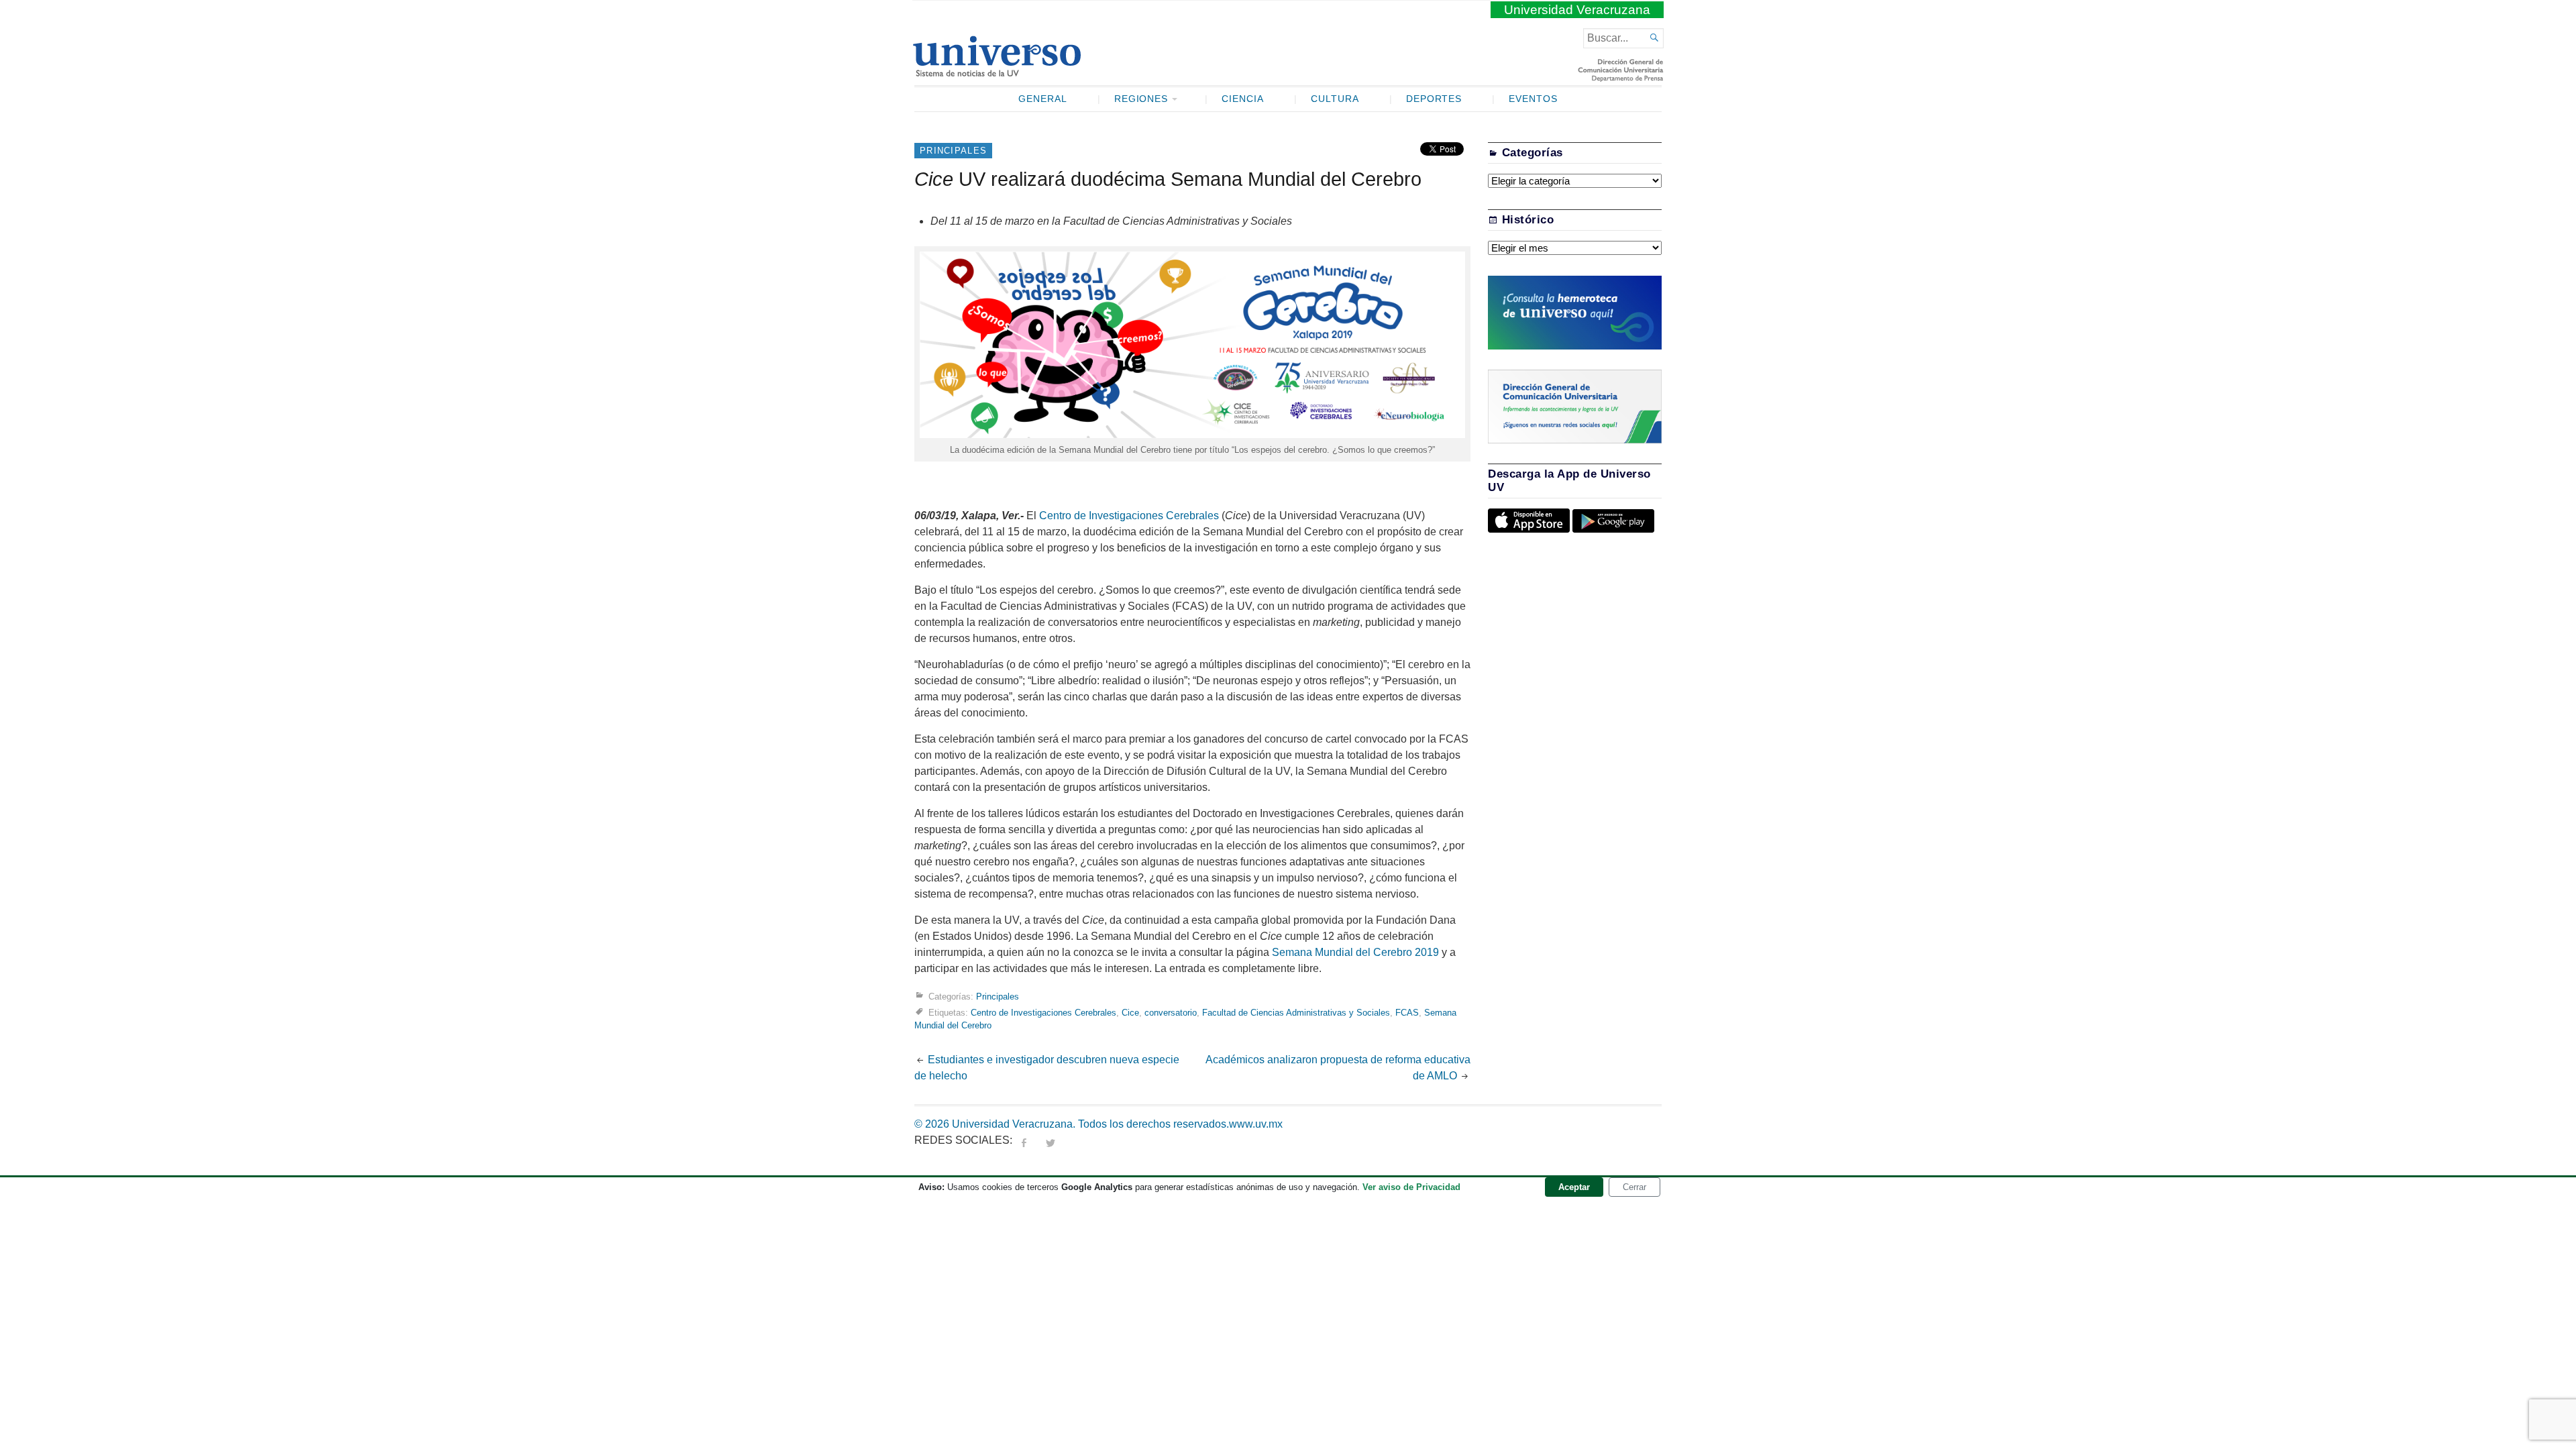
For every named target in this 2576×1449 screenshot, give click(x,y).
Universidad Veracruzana (1577, 10)
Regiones (1141, 99)
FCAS (1407, 1013)
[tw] (1051, 1140)
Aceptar (1574, 1187)
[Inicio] (997, 71)
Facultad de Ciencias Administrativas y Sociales (1296, 1013)
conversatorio (1171, 1013)
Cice (1130, 1013)
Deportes (1434, 99)
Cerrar (1634, 1187)
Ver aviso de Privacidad (1411, 1187)
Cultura (1335, 99)
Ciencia (1243, 99)
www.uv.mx (1256, 1124)
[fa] (1024, 1140)
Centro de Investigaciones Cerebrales (1128, 516)
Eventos (1533, 99)
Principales (953, 151)
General (1043, 99)
